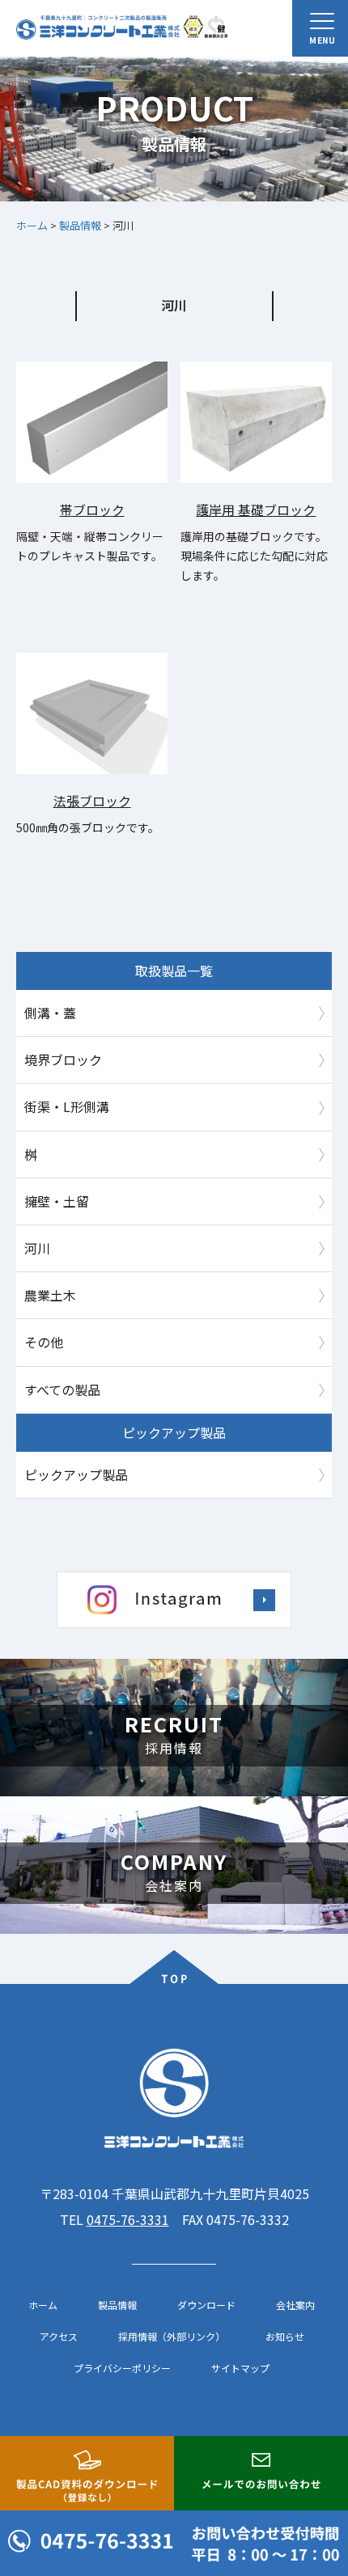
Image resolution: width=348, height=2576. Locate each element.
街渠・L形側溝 (67, 1106)
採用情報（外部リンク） (172, 2337)
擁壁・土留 (57, 1201)
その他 (44, 1342)
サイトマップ (240, 2368)
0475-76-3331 (128, 2219)
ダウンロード (206, 2305)
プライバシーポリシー (122, 2368)
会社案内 (295, 2305)
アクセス (59, 2337)
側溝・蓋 (50, 1013)
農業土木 (50, 1295)
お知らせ (285, 2337)
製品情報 (117, 2305)
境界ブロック (63, 1060)
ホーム (43, 2305)
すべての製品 (62, 1390)
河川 (37, 1248)
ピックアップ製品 (76, 1474)
